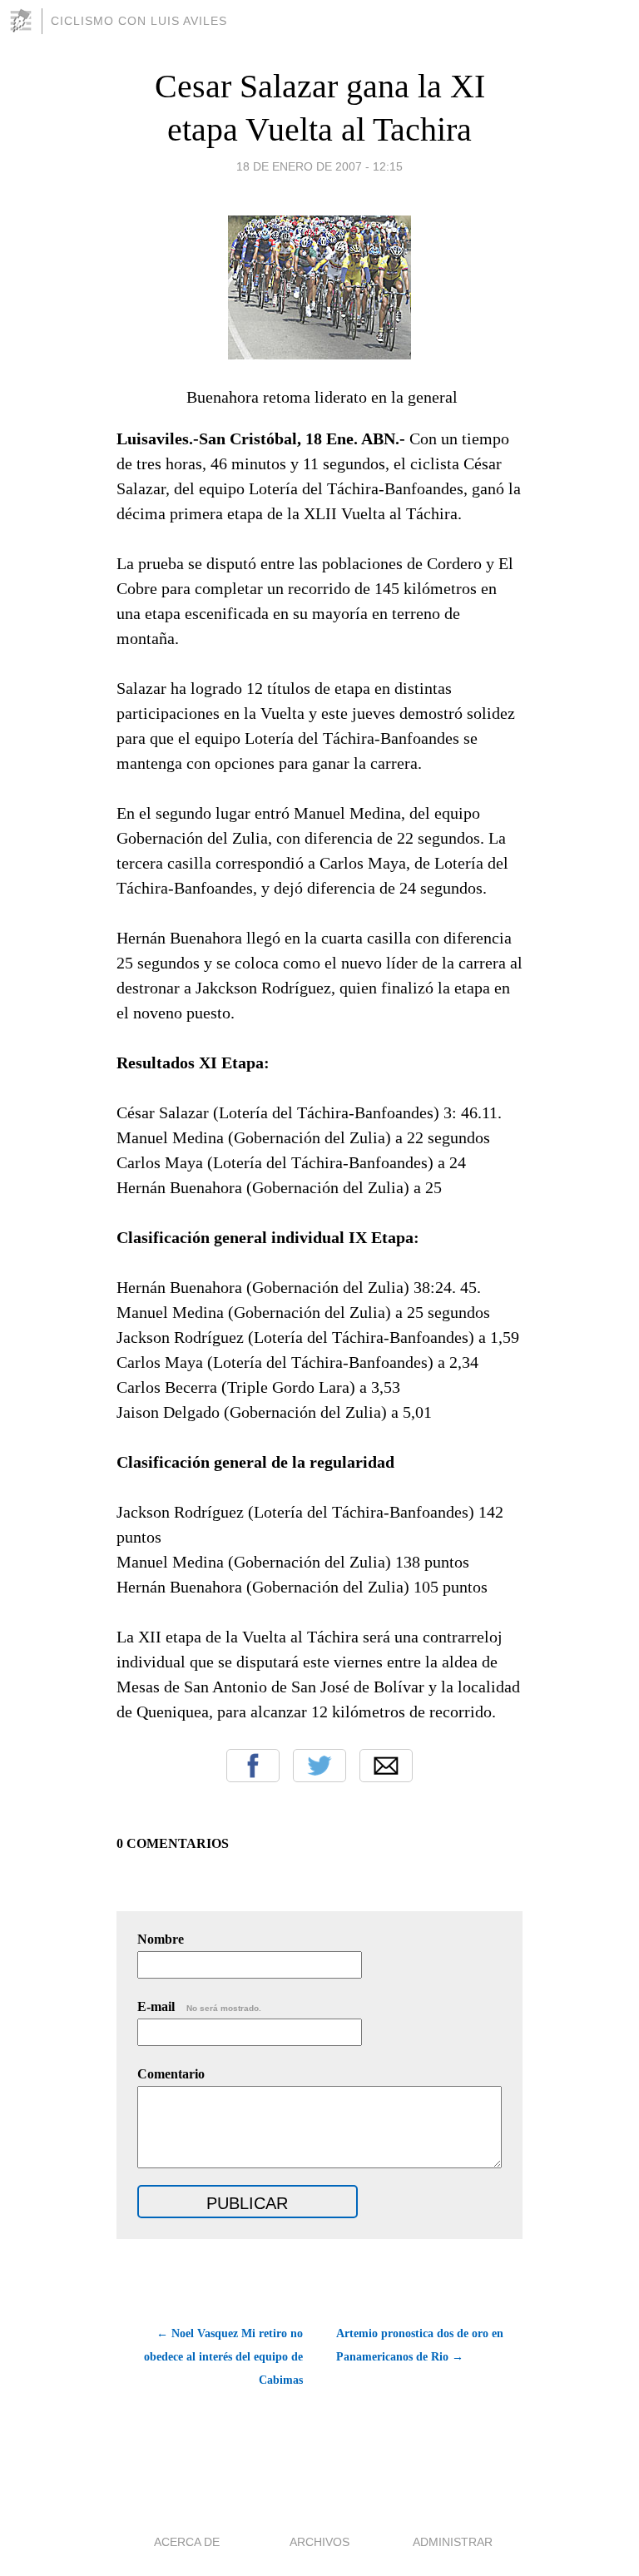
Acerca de (187, 2542)
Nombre (161, 1939)
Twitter (319, 1766)
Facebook (253, 1766)
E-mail (199, 2006)
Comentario (171, 2074)
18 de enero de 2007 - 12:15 (319, 166)
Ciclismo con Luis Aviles (139, 21)
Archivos (319, 2542)
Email (386, 1766)
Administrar (453, 2542)
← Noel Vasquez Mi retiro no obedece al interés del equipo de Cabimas (223, 2357)
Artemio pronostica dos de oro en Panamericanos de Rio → (420, 2345)
